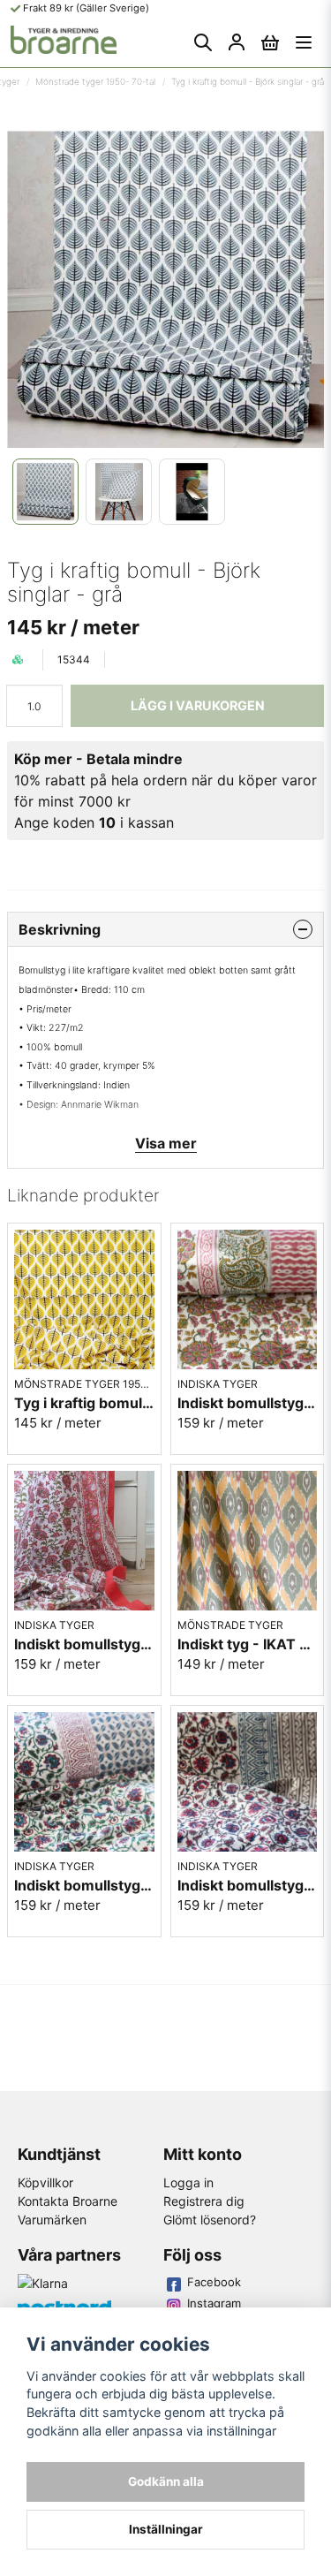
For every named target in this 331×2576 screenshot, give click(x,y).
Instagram (214, 2303)
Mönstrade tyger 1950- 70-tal (95, 81)
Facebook (214, 2282)
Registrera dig (204, 2201)
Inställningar (166, 2529)
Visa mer (166, 1143)
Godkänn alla (166, 2481)
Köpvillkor (45, 2182)
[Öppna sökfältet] (203, 42)
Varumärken (52, 2220)
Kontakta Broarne (68, 2201)
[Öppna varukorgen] (270, 42)
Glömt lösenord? (210, 2220)
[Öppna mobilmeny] (304, 42)
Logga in (188, 2182)
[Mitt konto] (237, 42)
